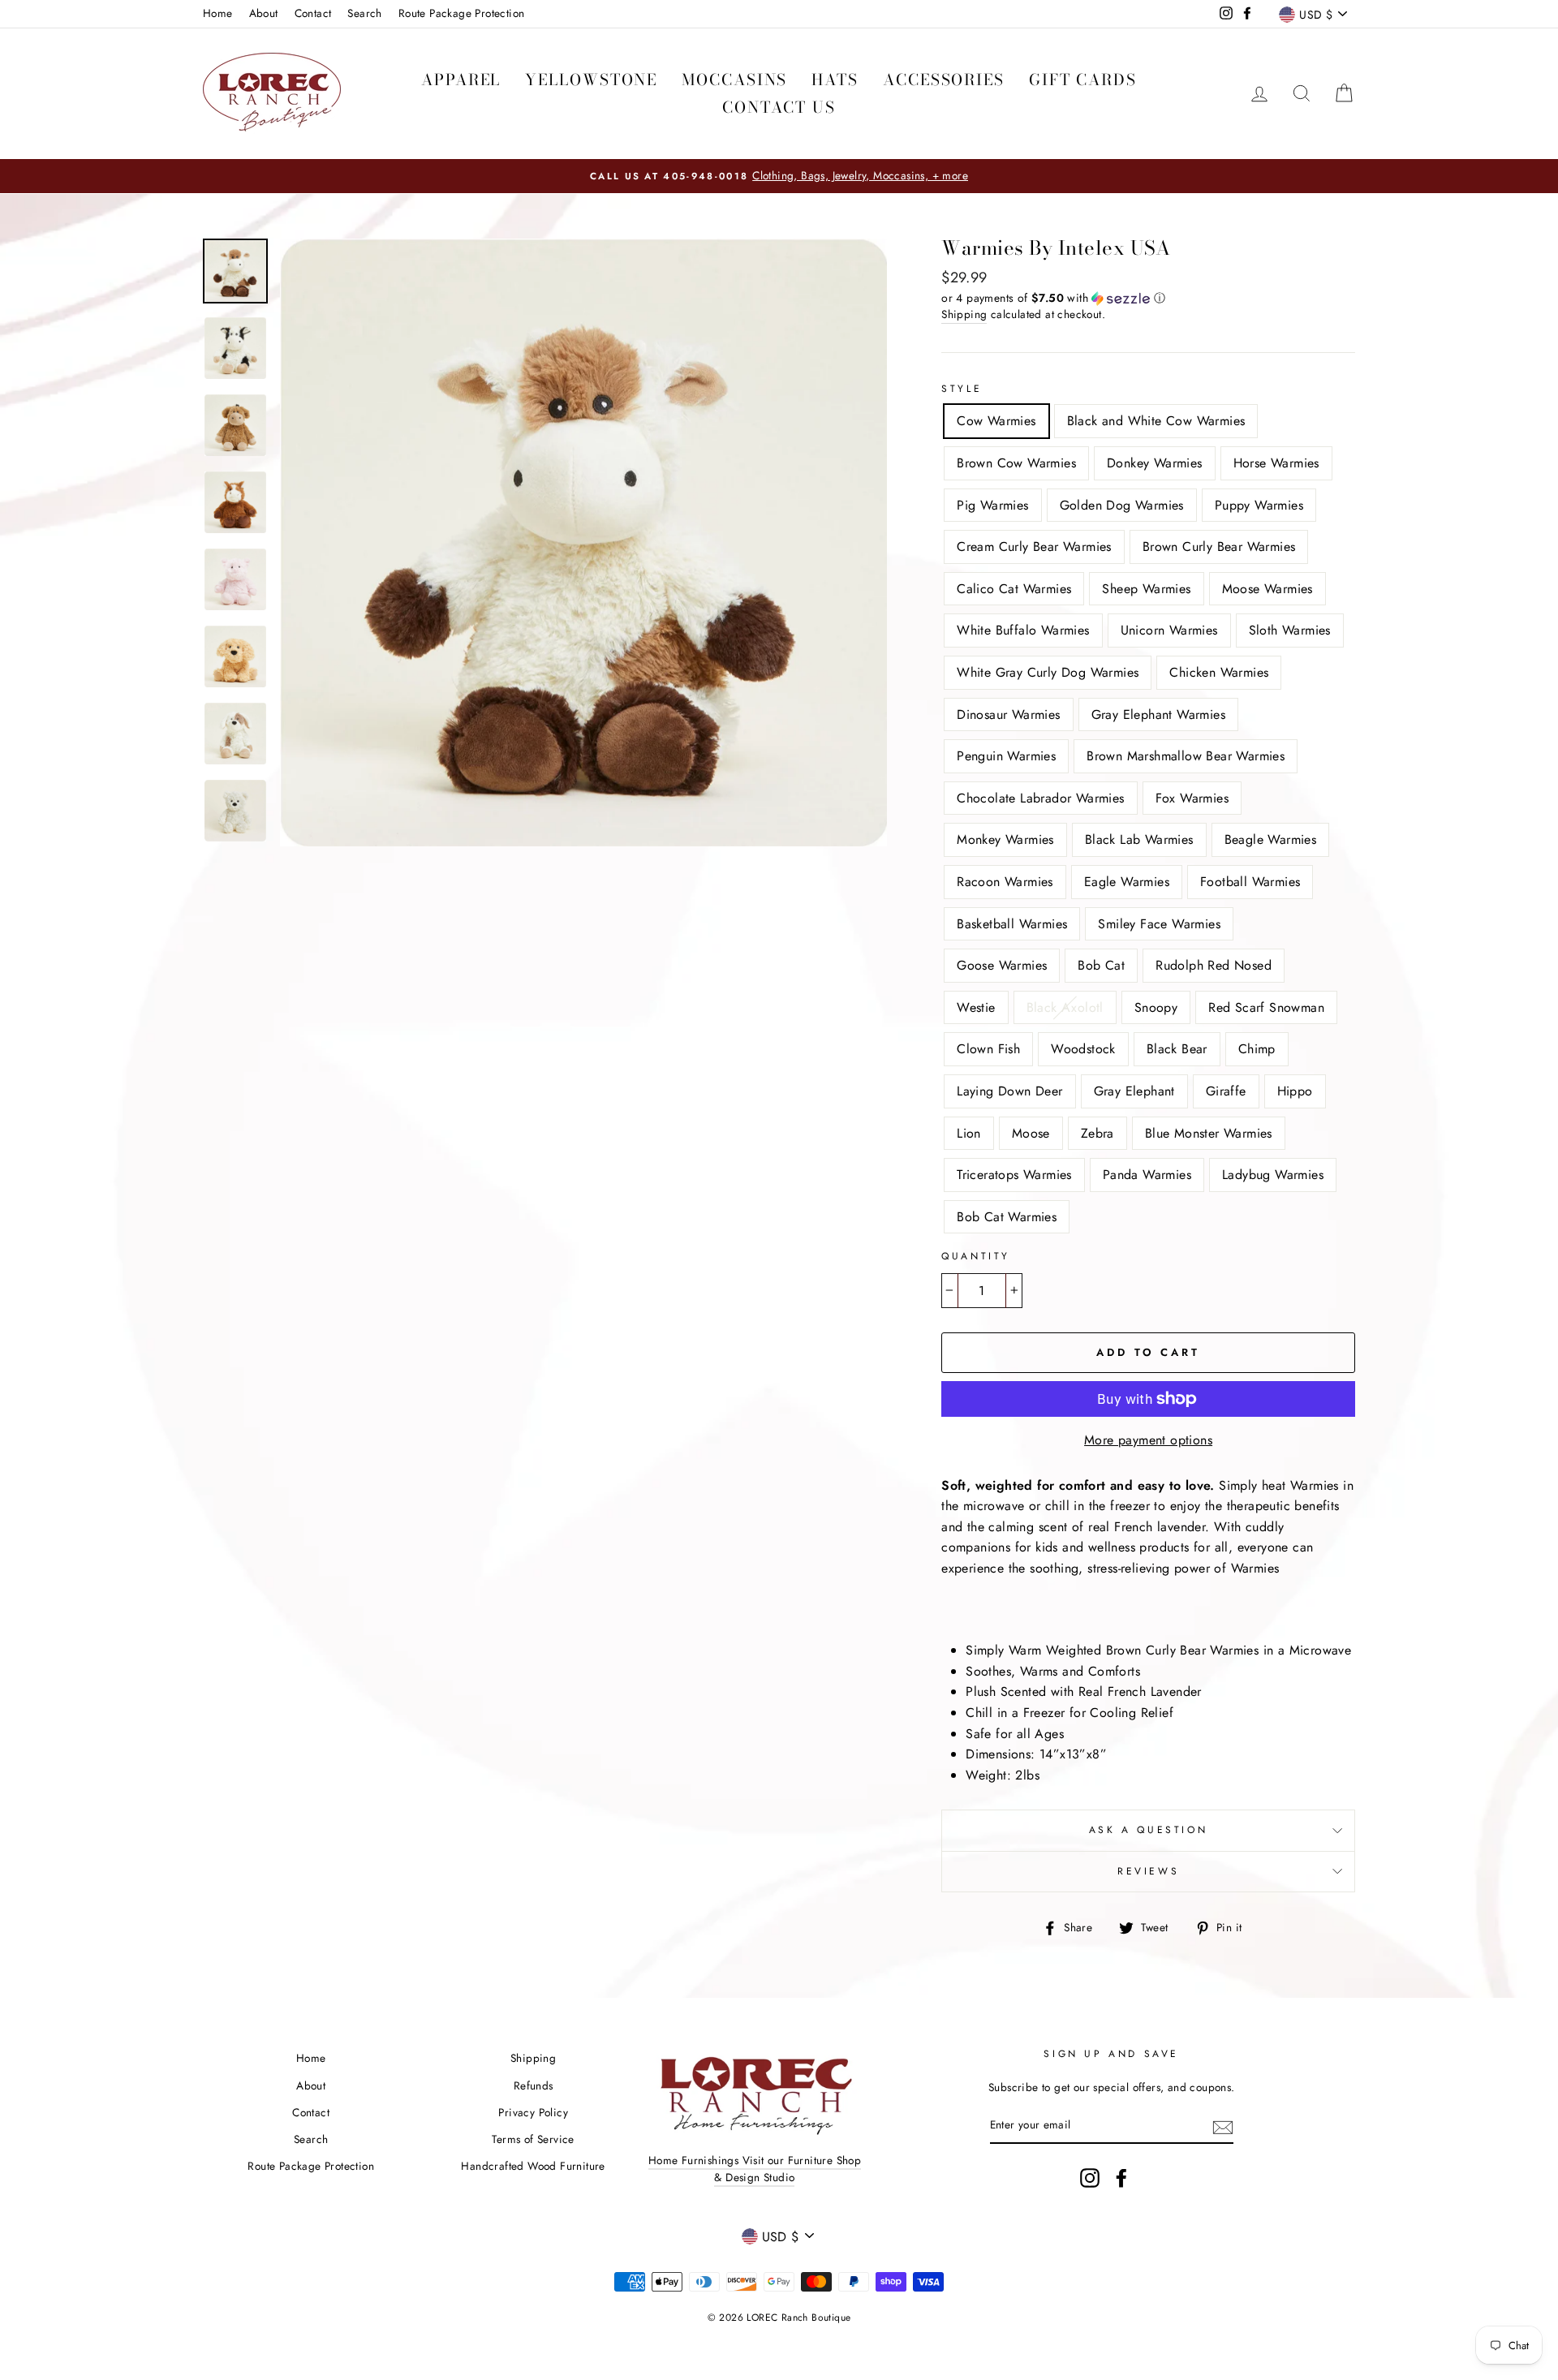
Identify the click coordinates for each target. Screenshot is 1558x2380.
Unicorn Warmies (1169, 630)
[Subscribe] (1223, 2126)
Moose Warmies (1267, 589)
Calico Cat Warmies (1014, 589)
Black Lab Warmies (1139, 839)
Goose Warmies (1002, 965)
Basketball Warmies (1012, 924)
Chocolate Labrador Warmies (1040, 798)
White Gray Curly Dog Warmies (1048, 672)
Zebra (1097, 1133)
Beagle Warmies (1271, 839)
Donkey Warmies (1155, 463)
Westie (976, 1007)
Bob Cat (1101, 965)
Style (962, 389)
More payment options (1148, 1440)
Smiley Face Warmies (1159, 924)
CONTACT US (779, 108)
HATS (835, 80)
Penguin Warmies (1006, 756)
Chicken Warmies (1219, 672)
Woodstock (1083, 1049)
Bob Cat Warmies (1007, 1217)
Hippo (1295, 1091)
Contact (313, 13)
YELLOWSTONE (591, 80)
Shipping (964, 314)
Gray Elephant (1134, 1091)
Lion (969, 1133)
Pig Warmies (992, 505)
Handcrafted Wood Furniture (533, 2166)
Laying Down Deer (1009, 1091)
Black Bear (1177, 1049)
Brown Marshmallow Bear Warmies (1186, 756)
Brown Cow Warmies (1016, 463)
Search (364, 13)
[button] (1148, 298)
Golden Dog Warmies (1122, 505)
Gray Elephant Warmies (1158, 714)
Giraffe (1226, 1091)
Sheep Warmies (1146, 589)
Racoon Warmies (1005, 882)
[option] (779, 176)
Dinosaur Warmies (1008, 714)
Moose (1031, 1133)
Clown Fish (988, 1049)
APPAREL (461, 80)
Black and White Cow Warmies (1156, 421)
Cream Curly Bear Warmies (1034, 547)
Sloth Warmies (1290, 630)
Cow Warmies (996, 421)
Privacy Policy (533, 2112)
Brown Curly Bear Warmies (1219, 547)
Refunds (534, 2085)
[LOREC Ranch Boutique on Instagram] (1090, 2178)
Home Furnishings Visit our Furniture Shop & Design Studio (755, 2169)
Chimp (1257, 1049)
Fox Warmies (1192, 798)
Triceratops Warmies (1014, 1175)
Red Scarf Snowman (1266, 1007)
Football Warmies (1250, 882)
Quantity (976, 1256)
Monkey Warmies (1005, 839)
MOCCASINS (734, 80)
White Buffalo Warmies (1023, 630)
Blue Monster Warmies (1209, 1133)
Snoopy (1156, 1007)
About (264, 13)
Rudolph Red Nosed (1214, 965)
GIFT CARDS (1083, 80)
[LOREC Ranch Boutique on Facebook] (1121, 2178)
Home (218, 13)
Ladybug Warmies (1273, 1175)
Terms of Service (533, 2139)
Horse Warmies (1276, 463)
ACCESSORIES (944, 80)
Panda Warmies (1147, 1175)
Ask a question (1148, 1830)
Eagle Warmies (1127, 882)
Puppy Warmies (1259, 505)
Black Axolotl (1065, 1007)
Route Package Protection (462, 13)
